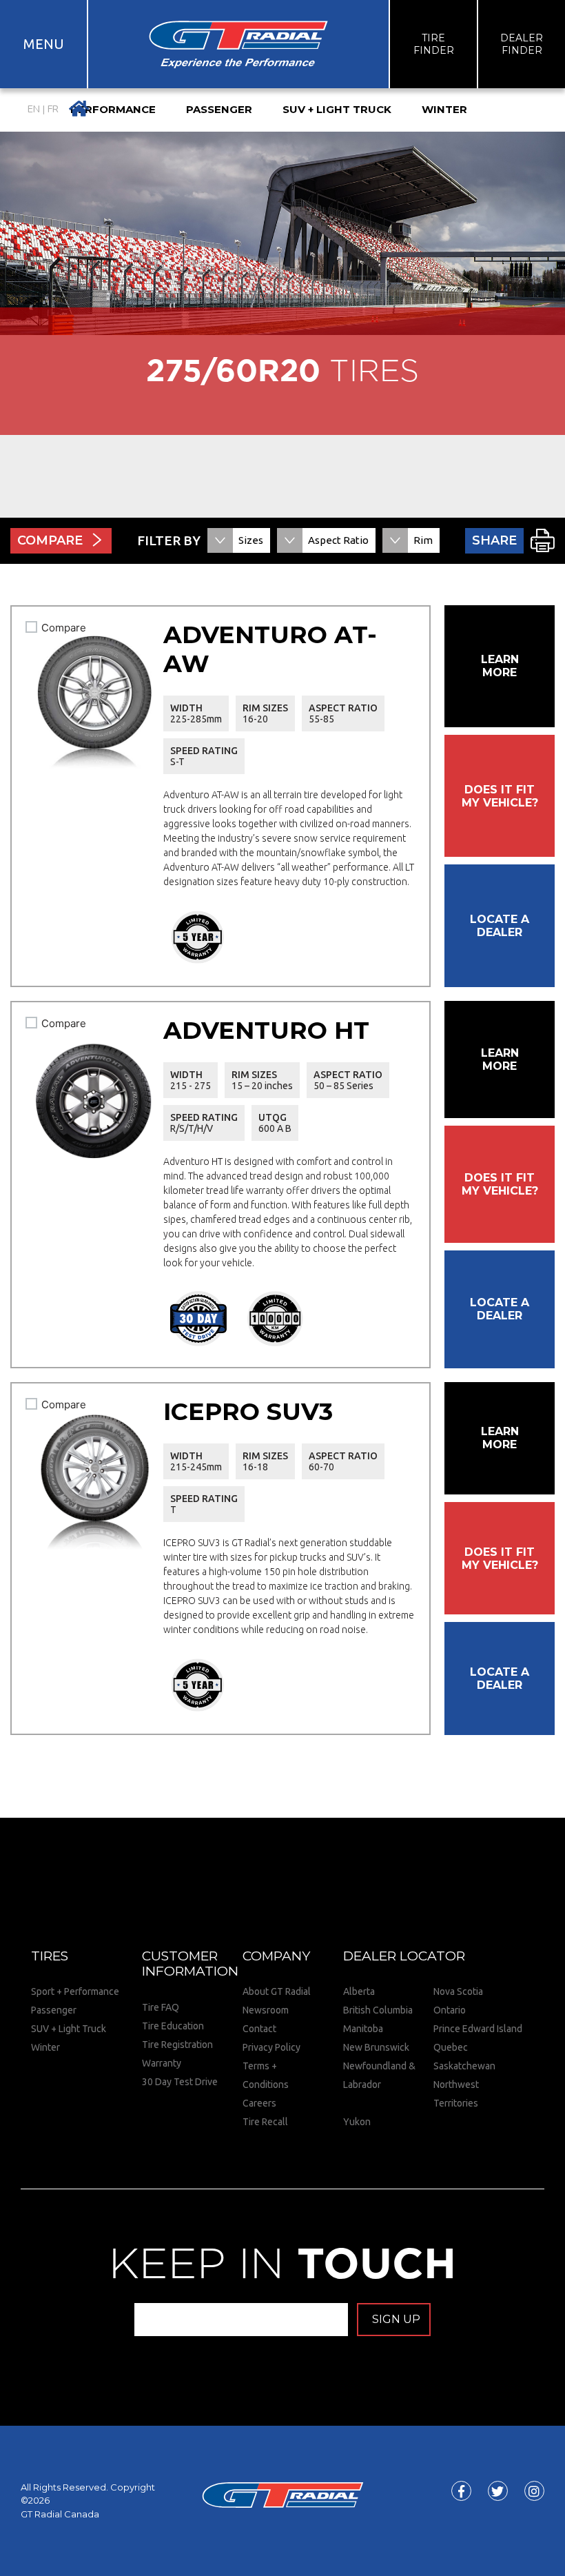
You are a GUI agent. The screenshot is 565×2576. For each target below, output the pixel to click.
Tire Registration (177, 2045)
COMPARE (50, 540)
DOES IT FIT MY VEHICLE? (500, 796)
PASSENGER (219, 109)
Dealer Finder (522, 44)
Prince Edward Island (478, 2029)
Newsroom (266, 2010)
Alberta (359, 1991)
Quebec (451, 2047)
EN (34, 109)
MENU (44, 44)
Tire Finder (434, 44)
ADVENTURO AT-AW (270, 649)
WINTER (444, 109)
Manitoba (363, 2029)
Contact (259, 2029)
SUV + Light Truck (69, 2029)
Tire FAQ (161, 2007)
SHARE (494, 540)
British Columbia (378, 2010)
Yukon (357, 2122)
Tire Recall (265, 2122)
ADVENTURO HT (266, 1030)
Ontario (450, 2010)
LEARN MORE (500, 666)
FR (53, 109)
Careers (259, 2103)
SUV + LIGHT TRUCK (337, 109)
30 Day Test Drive (180, 2082)
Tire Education (173, 2026)
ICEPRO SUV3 (248, 1411)
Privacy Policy (271, 2047)
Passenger (54, 2010)
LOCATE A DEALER (500, 926)
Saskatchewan (464, 2066)
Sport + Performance (75, 1991)
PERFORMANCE (113, 109)
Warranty (162, 2063)
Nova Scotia (458, 1991)
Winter (45, 2047)
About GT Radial (277, 1991)
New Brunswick (376, 2047)
